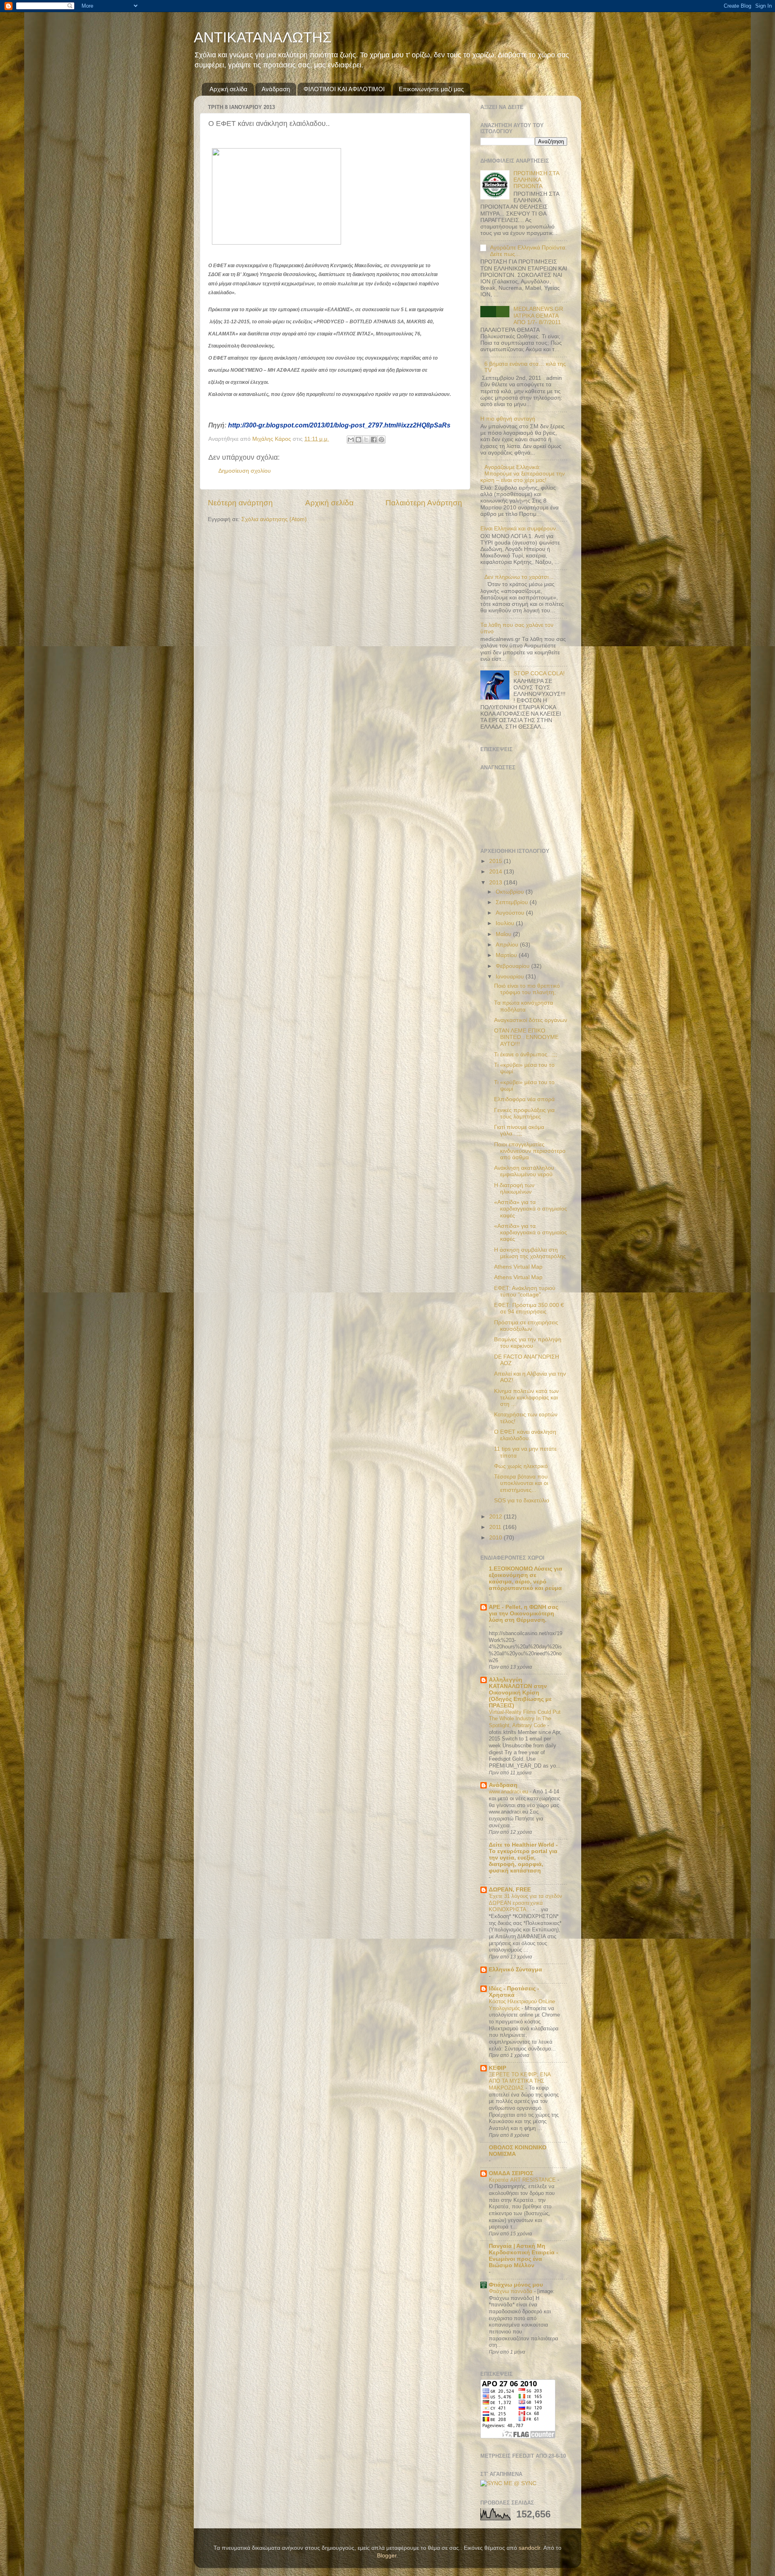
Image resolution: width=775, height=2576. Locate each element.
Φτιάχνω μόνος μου (516, 2285)
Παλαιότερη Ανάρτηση (424, 503)
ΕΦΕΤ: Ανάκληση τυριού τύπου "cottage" (525, 1291)
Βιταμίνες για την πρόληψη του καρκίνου (528, 1343)
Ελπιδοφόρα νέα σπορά (524, 1099)
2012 (496, 1517)
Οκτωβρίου (511, 892)
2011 (496, 1527)
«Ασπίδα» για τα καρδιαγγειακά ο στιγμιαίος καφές (531, 1209)
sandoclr (529, 2548)
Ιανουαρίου (511, 977)
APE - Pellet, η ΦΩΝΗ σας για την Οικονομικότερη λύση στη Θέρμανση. (524, 1614)
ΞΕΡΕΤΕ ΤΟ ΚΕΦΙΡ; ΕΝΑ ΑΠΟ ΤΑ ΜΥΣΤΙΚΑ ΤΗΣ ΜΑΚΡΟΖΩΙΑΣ (520, 2081)
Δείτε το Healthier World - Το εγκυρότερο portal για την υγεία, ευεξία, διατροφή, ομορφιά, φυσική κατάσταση (523, 1858)
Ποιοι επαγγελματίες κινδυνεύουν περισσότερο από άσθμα (530, 1151)
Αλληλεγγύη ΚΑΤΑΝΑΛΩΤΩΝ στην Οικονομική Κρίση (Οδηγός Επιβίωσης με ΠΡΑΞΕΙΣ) (520, 1693)
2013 (496, 883)
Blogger (387, 2556)
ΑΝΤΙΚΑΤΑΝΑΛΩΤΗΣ (263, 37)
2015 (496, 861)
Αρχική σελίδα (228, 89)
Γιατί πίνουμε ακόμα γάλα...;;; (519, 1130)
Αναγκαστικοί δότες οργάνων (531, 1020)
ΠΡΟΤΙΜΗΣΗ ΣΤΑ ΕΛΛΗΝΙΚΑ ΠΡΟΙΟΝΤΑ (536, 180)
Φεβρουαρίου (513, 966)
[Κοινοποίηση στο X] (366, 440)
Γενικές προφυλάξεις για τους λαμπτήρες (524, 1113)
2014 (496, 872)
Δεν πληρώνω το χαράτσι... (519, 577)
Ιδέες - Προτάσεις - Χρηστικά (514, 1992)
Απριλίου (508, 945)
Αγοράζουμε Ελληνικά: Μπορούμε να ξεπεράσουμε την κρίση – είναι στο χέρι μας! (523, 474)
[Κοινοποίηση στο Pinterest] (381, 440)
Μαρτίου (507, 955)
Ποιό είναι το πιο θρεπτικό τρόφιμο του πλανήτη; (527, 989)
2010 (496, 1538)
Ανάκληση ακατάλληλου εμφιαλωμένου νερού (524, 1171)
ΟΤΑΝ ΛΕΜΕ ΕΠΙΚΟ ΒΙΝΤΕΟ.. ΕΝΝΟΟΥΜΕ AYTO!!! (526, 1037)
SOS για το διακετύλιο (522, 1501)
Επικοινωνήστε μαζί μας (431, 89)
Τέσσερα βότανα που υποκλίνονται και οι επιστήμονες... (521, 1483)
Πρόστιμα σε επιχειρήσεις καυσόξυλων (526, 1326)
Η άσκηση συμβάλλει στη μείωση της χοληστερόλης (530, 1253)
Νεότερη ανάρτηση (240, 503)
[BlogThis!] (358, 440)
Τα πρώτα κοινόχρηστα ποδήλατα (524, 1006)
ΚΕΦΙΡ (497, 2068)
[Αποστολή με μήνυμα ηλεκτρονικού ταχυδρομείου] (351, 440)
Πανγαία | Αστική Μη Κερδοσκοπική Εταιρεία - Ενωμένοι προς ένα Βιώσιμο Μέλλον (524, 2256)
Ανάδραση (276, 89)
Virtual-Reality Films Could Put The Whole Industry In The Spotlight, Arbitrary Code (525, 1719)
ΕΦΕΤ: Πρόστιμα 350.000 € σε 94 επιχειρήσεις (529, 1308)
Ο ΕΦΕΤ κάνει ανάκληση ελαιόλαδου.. (525, 1435)
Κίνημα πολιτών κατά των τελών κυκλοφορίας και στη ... (526, 1398)
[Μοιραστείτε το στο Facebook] (374, 440)
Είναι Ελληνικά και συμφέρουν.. (520, 529)
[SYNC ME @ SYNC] (508, 2483)
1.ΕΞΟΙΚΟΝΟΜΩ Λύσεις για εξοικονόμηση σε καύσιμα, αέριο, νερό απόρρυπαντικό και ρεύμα (526, 1578)
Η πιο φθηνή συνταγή (508, 419)
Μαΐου (504, 934)
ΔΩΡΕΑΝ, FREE (510, 1890)
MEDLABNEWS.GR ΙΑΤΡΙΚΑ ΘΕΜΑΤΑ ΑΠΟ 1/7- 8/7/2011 (538, 315)
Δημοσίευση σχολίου (245, 471)
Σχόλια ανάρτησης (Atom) (274, 519)
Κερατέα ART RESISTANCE (523, 2180)
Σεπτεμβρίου (513, 902)
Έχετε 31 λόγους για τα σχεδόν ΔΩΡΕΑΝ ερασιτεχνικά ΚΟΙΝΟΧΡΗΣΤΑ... (526, 1903)
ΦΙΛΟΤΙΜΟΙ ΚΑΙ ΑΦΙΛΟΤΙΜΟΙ (344, 89)
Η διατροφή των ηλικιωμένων (514, 1189)
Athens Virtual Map (518, 1267)
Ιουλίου (506, 923)
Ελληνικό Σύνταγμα (515, 1970)
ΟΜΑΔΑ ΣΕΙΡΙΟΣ (511, 2173)
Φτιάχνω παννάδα (511, 2291)
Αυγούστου (511, 913)
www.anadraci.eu (509, 1792)
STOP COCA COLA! (539, 673)
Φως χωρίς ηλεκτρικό (521, 1466)
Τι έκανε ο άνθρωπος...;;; (526, 1054)
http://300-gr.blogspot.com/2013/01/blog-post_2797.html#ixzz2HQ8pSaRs (339, 425)
